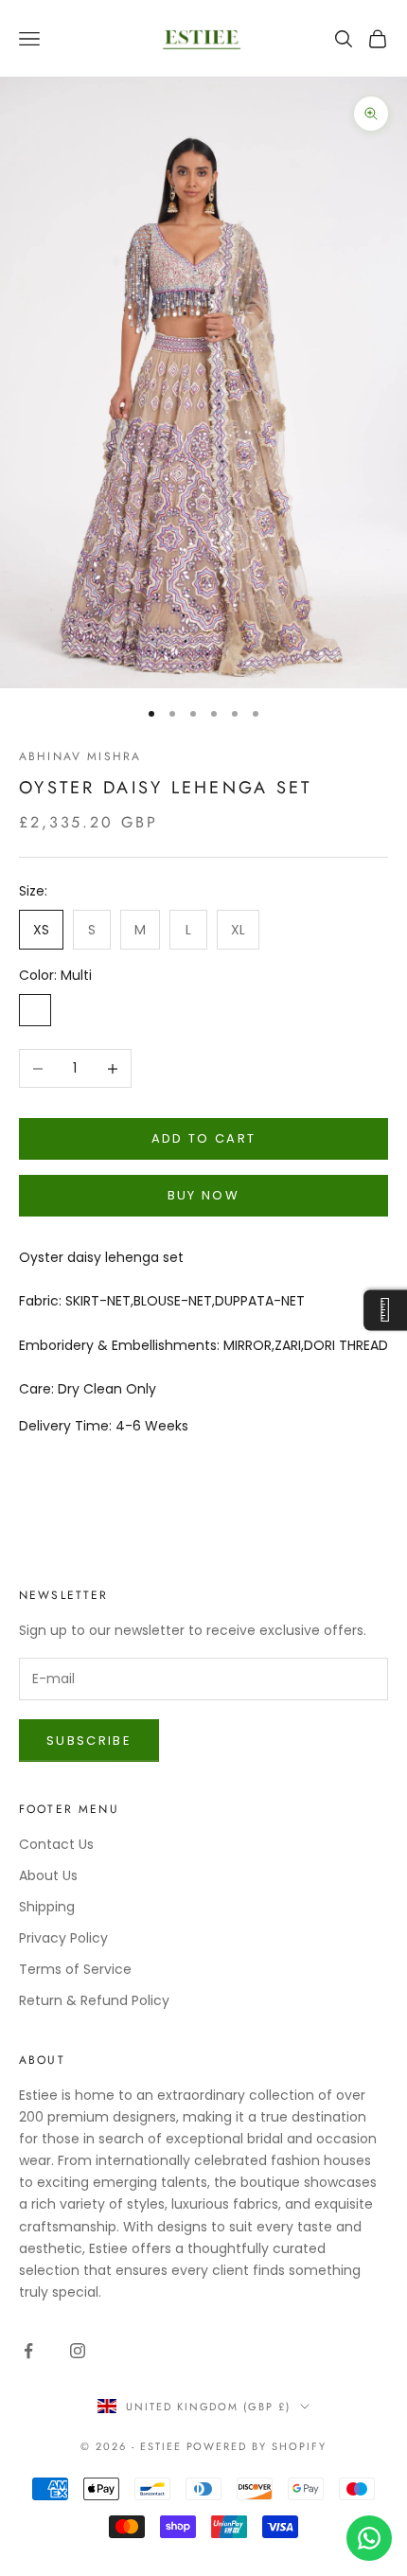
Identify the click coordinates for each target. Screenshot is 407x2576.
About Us (48, 1875)
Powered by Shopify (257, 2446)
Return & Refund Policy (94, 2000)
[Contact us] (369, 2538)
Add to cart (204, 1138)
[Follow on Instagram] (78, 2351)
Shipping (47, 1907)
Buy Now (203, 1195)
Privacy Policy (63, 1938)
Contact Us (56, 1844)
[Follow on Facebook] (28, 2351)
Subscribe (89, 1741)
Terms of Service (75, 1969)
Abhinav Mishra (80, 756)
